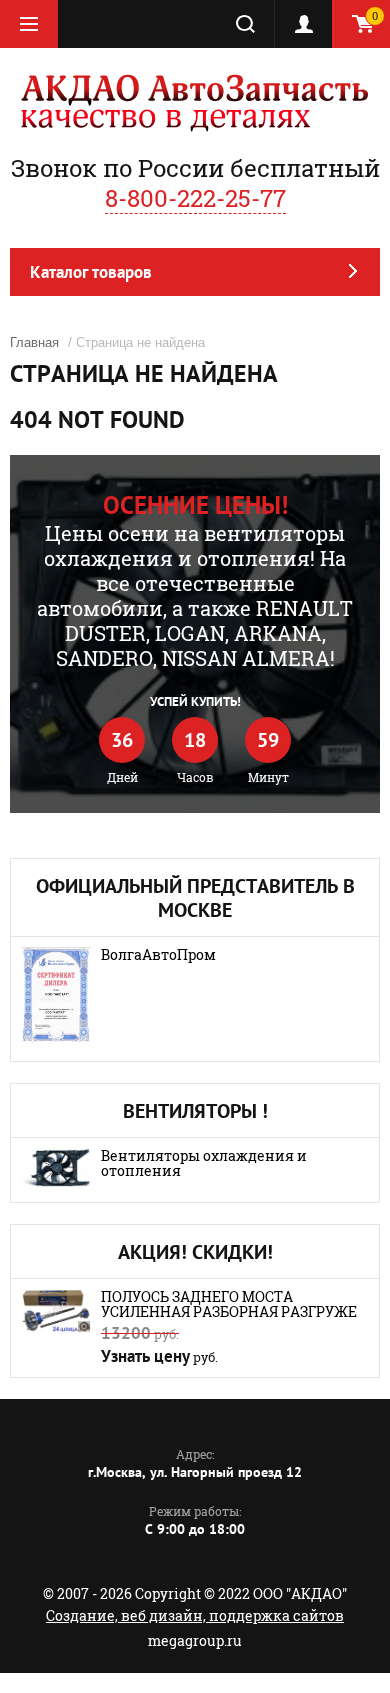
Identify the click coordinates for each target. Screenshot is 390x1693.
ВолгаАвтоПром (158, 954)
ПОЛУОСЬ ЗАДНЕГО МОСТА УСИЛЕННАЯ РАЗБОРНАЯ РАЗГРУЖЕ (229, 1304)
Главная (34, 342)
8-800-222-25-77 (195, 198)
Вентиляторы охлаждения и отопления (204, 1163)
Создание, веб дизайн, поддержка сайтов (195, 1615)
